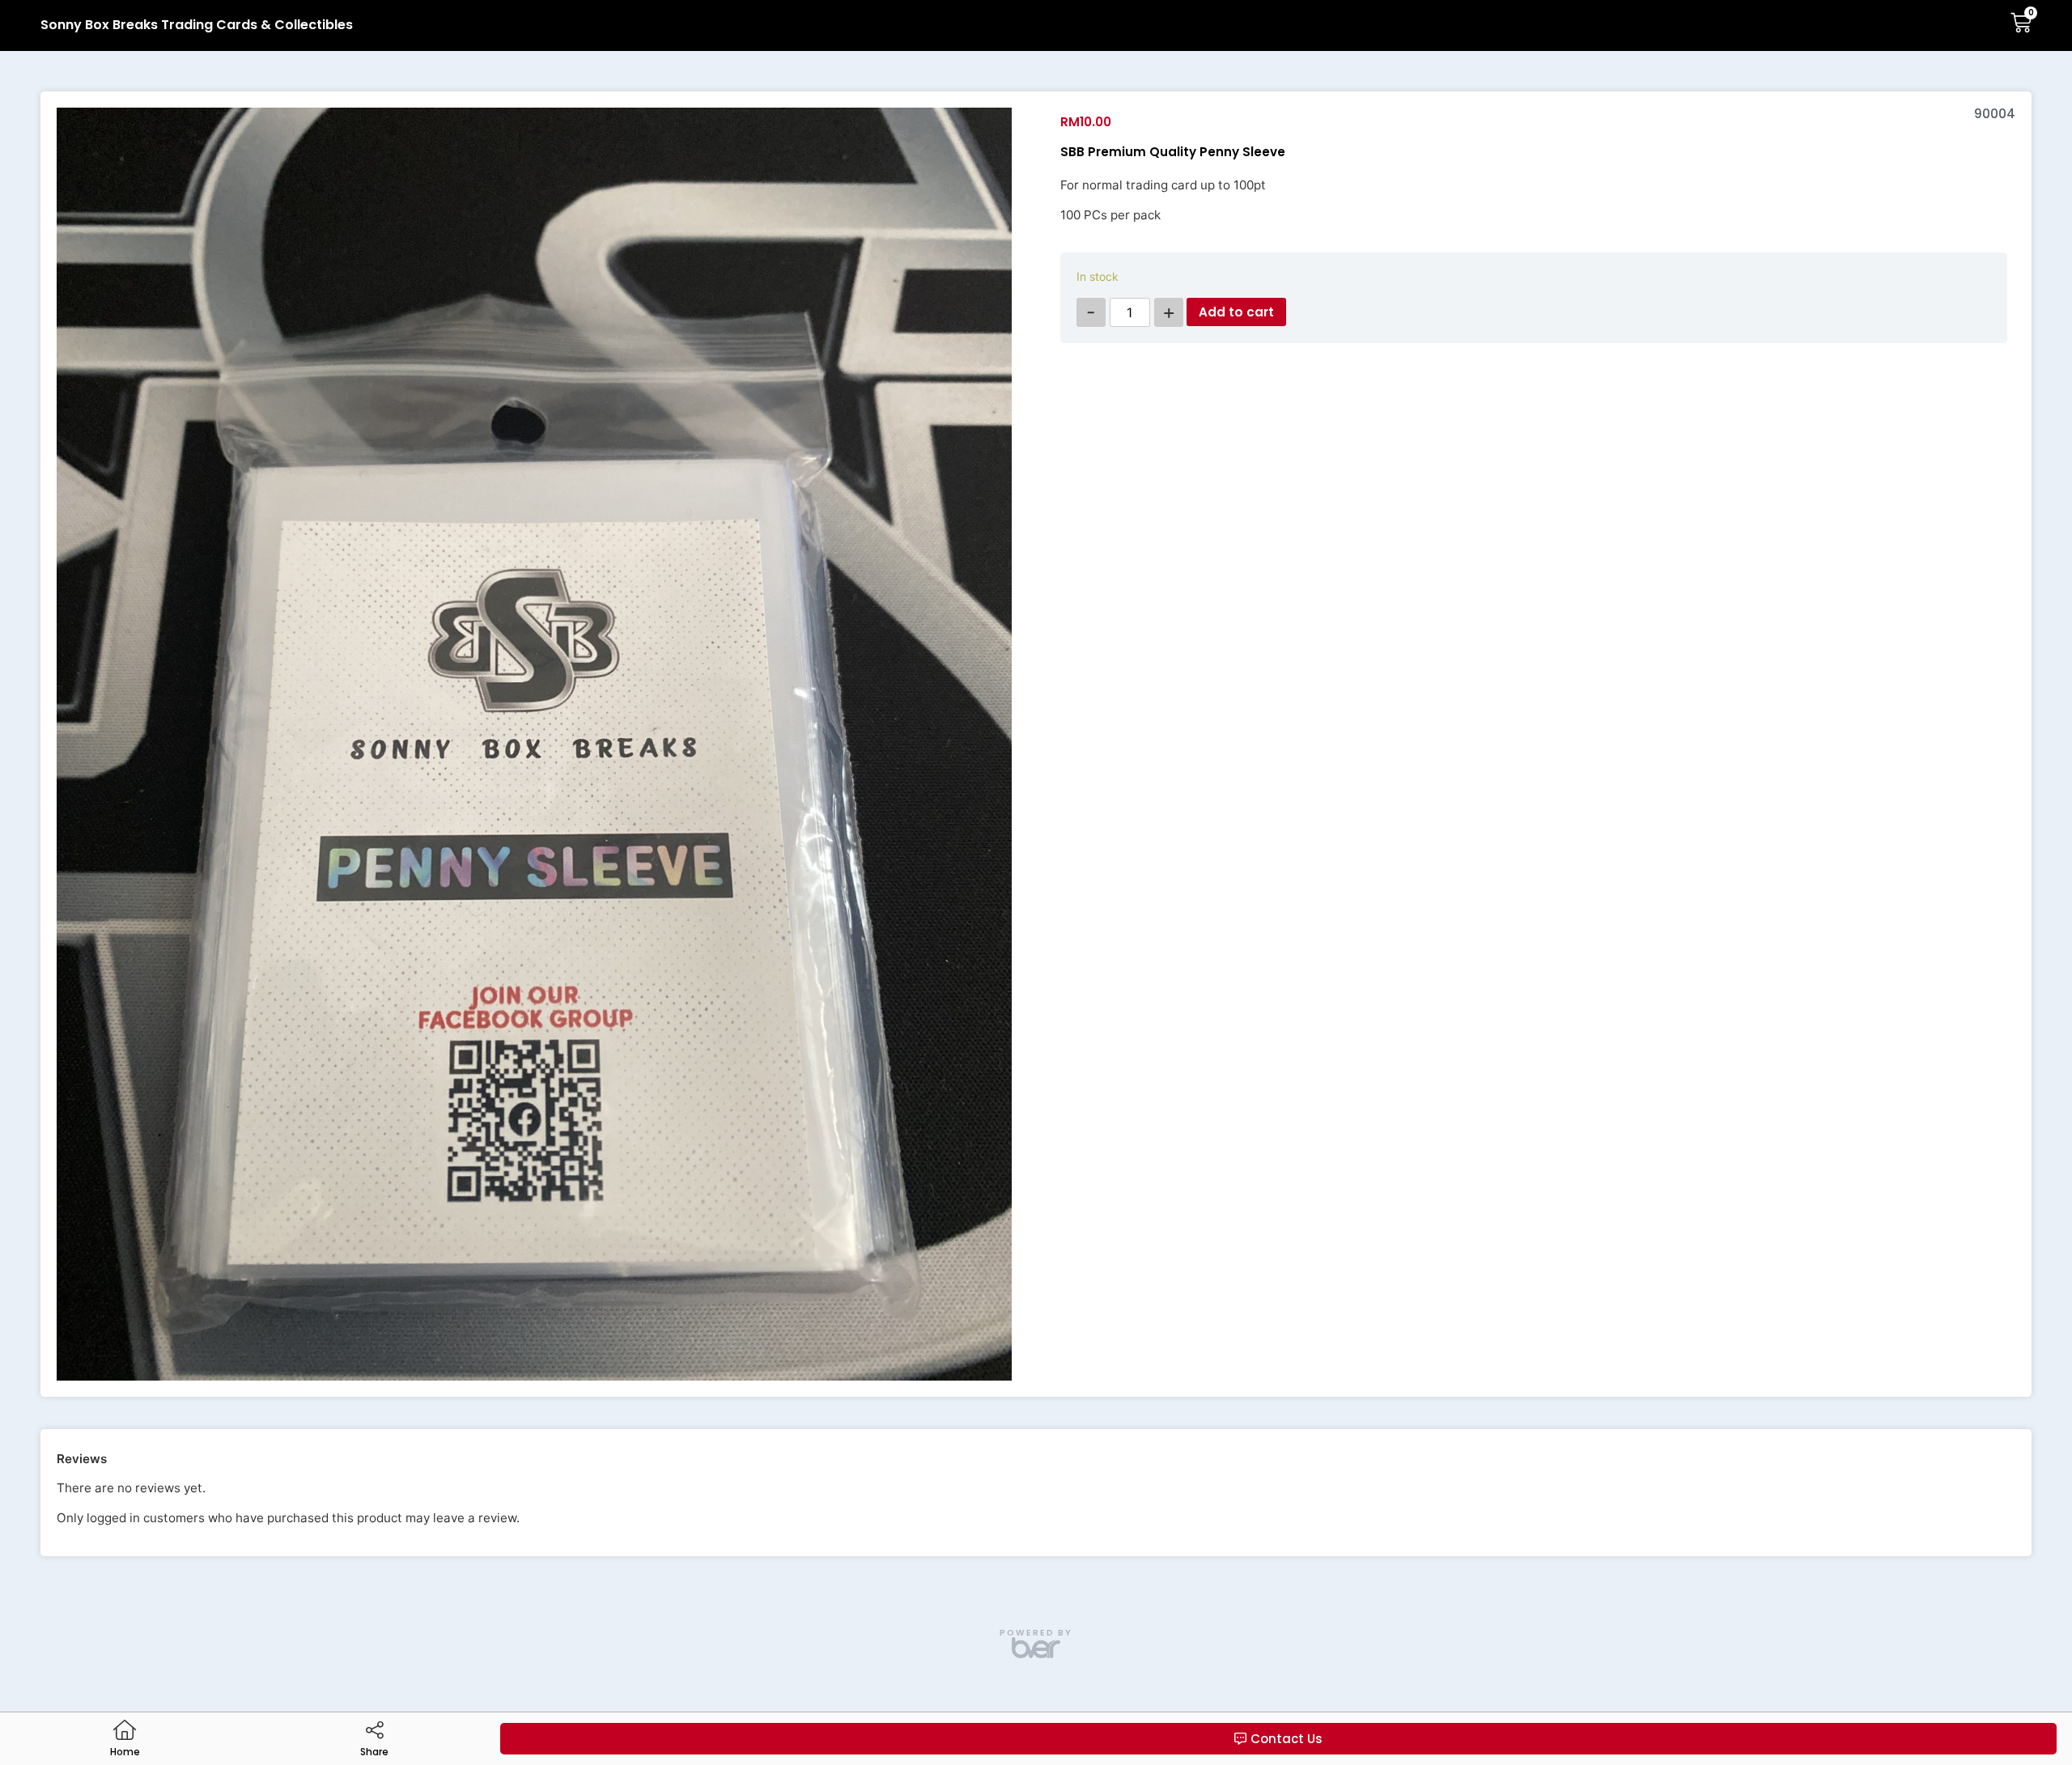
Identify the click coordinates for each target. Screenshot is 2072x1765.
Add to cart (1236, 312)
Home (125, 1752)
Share (374, 1752)
